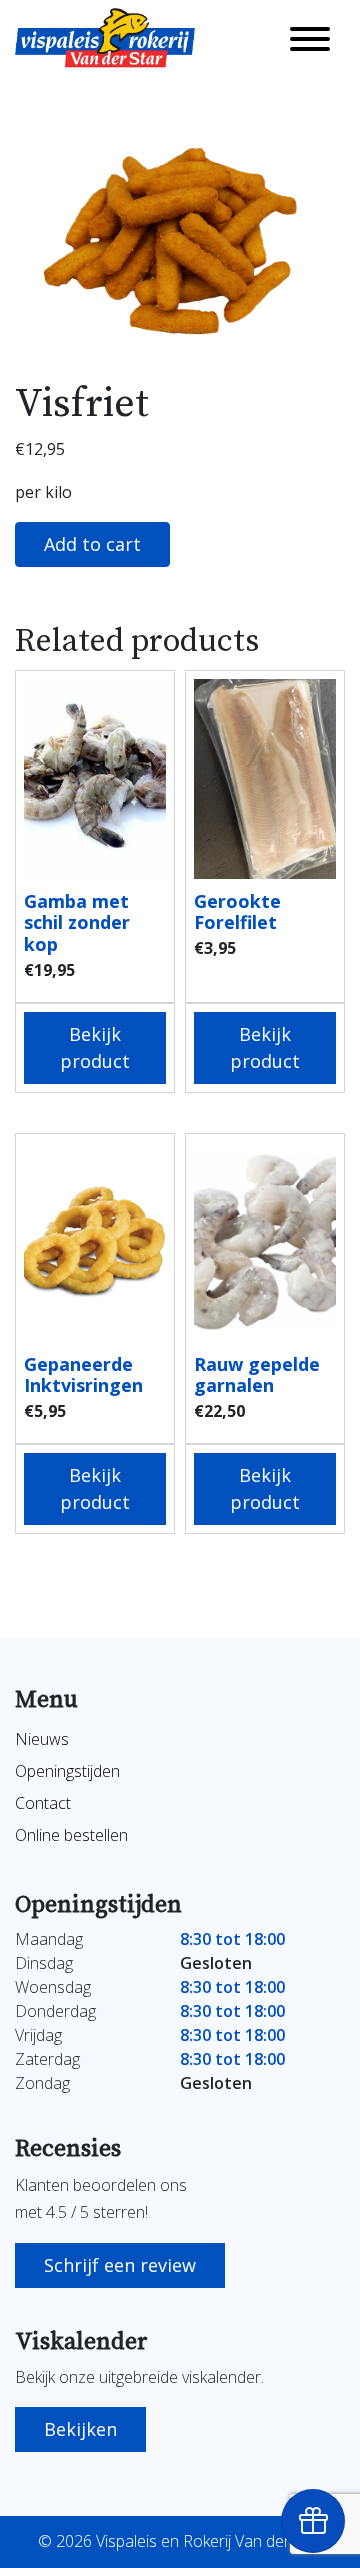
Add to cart (92, 544)
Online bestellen (71, 1835)
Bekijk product (95, 1047)
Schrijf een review (120, 2265)
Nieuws (42, 1739)
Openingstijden (67, 1771)
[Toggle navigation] (310, 38)
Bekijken (80, 2429)
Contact (43, 1803)
